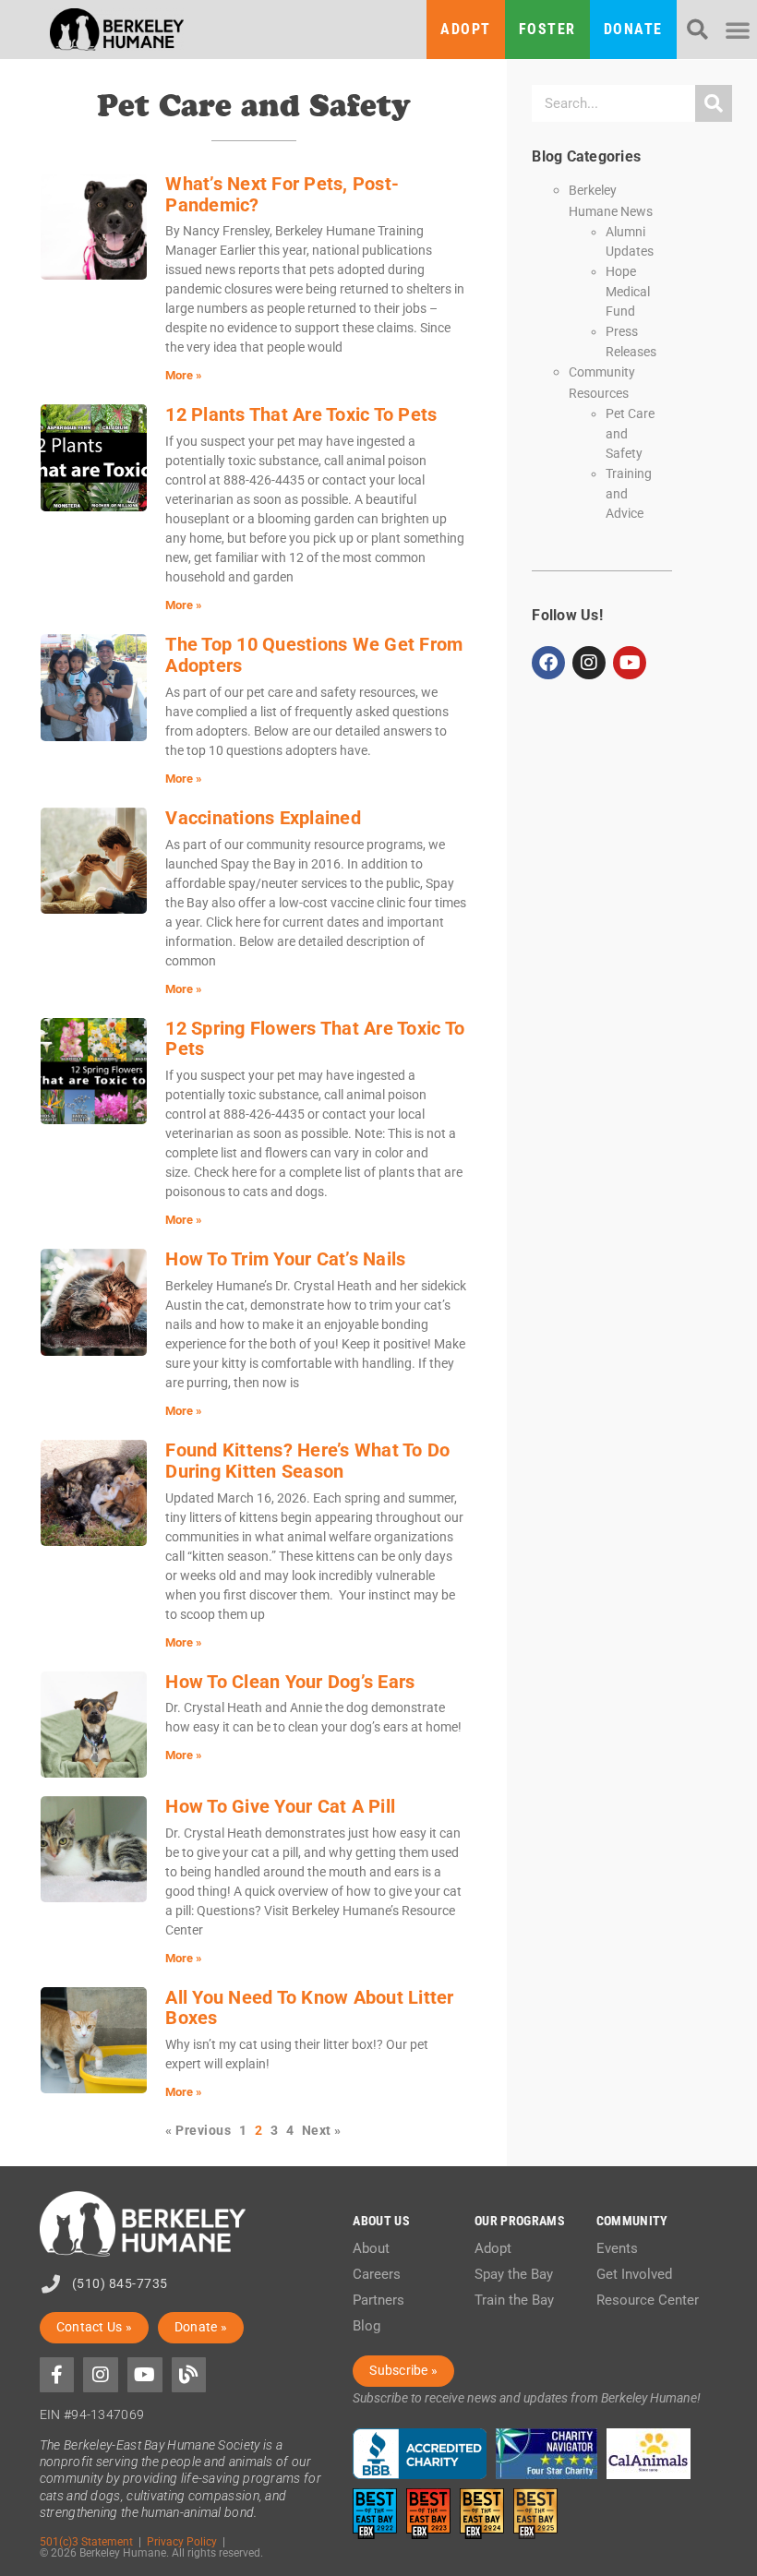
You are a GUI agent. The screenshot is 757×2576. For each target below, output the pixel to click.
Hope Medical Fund (628, 291)
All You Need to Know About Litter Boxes (309, 2008)
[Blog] (189, 2375)
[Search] (714, 103)
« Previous (198, 2131)
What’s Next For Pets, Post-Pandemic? (282, 194)
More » (184, 375)
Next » (322, 2131)
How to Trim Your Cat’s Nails (285, 1259)
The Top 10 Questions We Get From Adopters (314, 655)
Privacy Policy (182, 2541)
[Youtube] (630, 663)
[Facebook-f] (57, 2375)
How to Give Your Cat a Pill (280, 1806)
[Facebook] (548, 663)
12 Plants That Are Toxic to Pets (301, 414)
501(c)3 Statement (86, 2541)
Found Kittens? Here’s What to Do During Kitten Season (307, 1461)
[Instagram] (589, 663)
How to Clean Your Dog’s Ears (290, 1682)
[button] (697, 30)
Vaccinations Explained (263, 818)
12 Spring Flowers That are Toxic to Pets (315, 1039)
